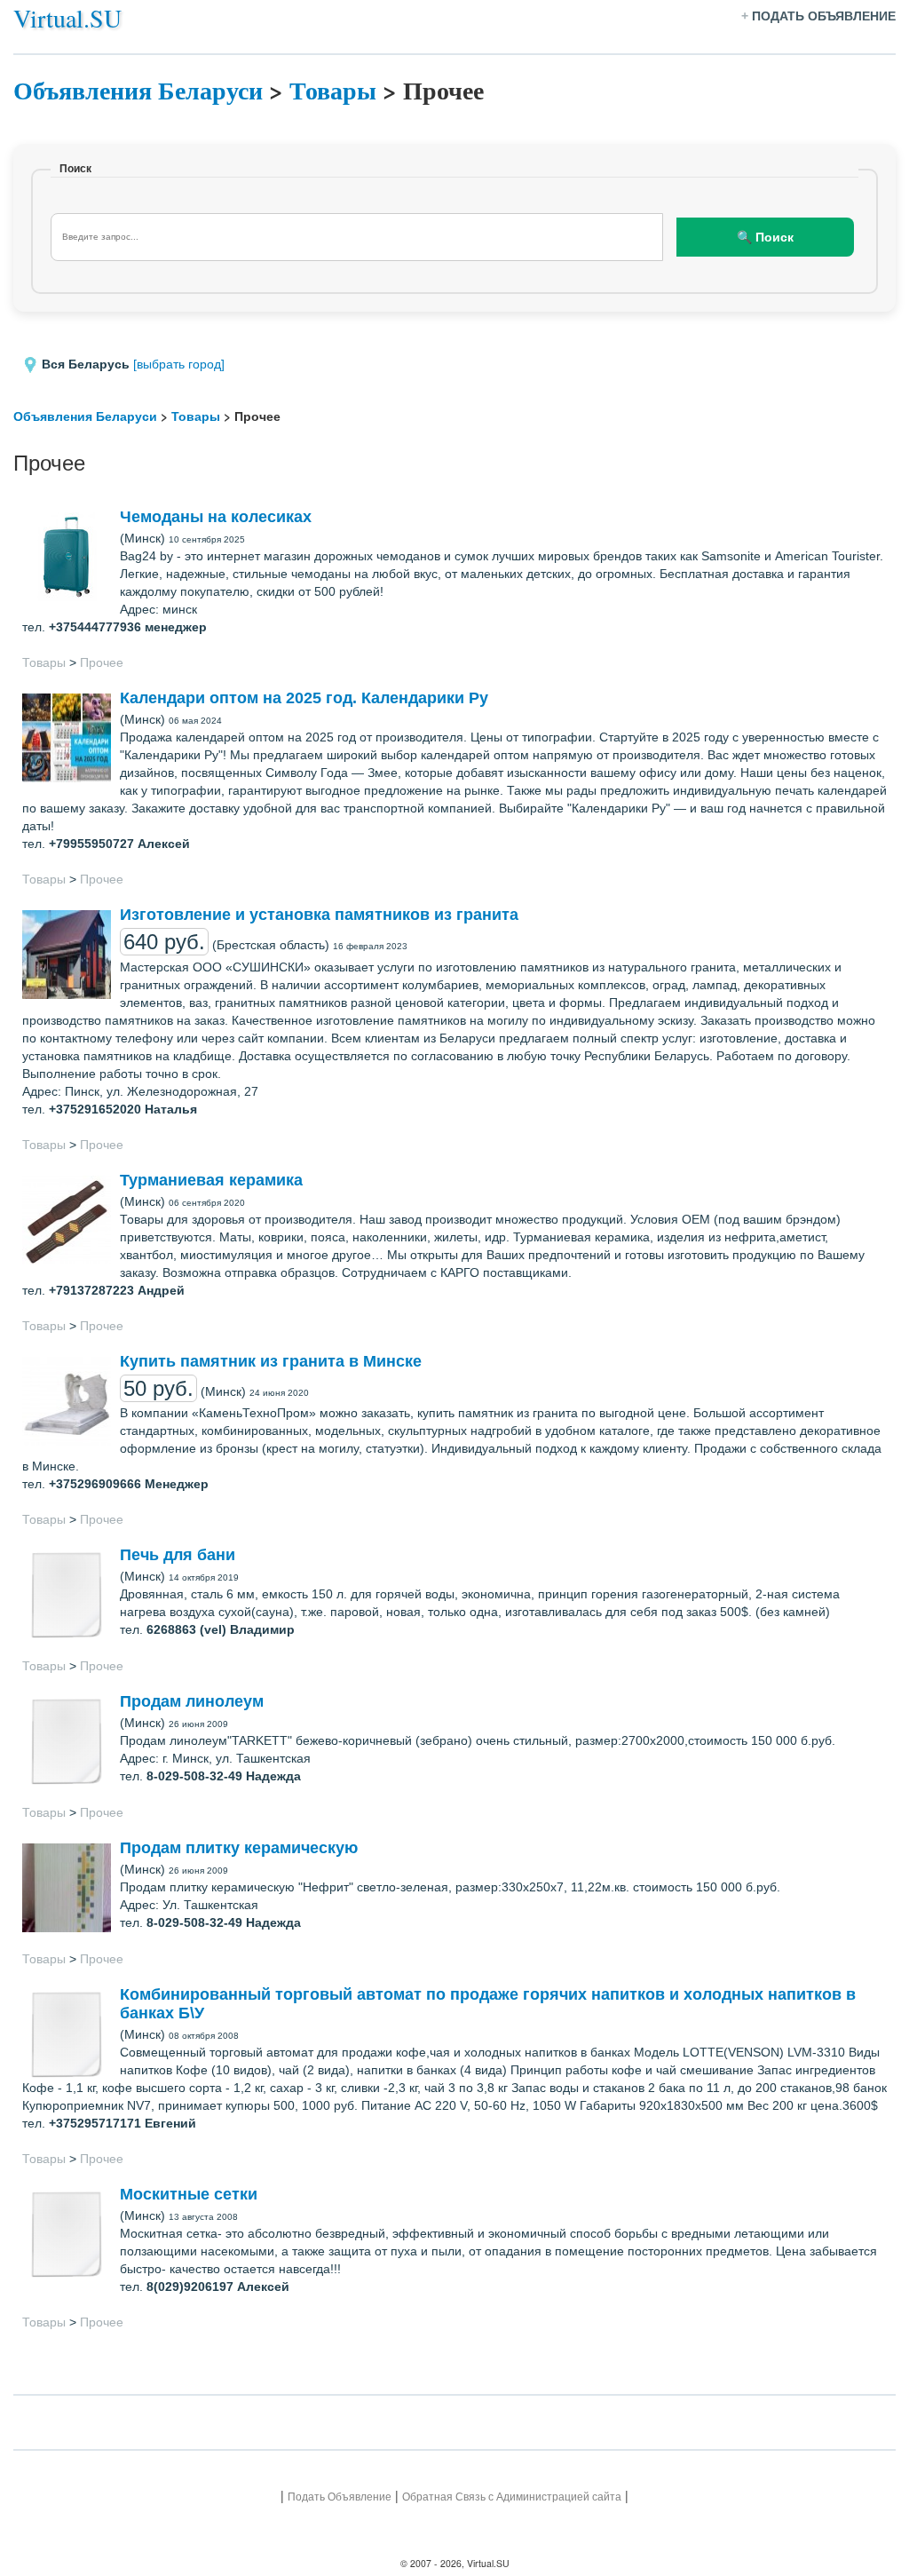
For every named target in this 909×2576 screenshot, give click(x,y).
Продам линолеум (192, 1701)
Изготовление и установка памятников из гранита (319, 915)
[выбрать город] (179, 364)
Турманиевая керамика (211, 1180)
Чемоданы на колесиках (216, 517)
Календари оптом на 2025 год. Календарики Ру (304, 698)
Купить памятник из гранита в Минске (271, 1361)
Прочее (102, 662)
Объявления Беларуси (138, 90)
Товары (333, 90)
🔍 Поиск (765, 237)
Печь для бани (178, 1555)
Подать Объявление (340, 2497)
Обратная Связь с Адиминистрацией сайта (512, 2497)
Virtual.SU (67, 18)
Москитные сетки (189, 2194)
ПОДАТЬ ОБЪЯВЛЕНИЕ (824, 16)
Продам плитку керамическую (239, 1848)
